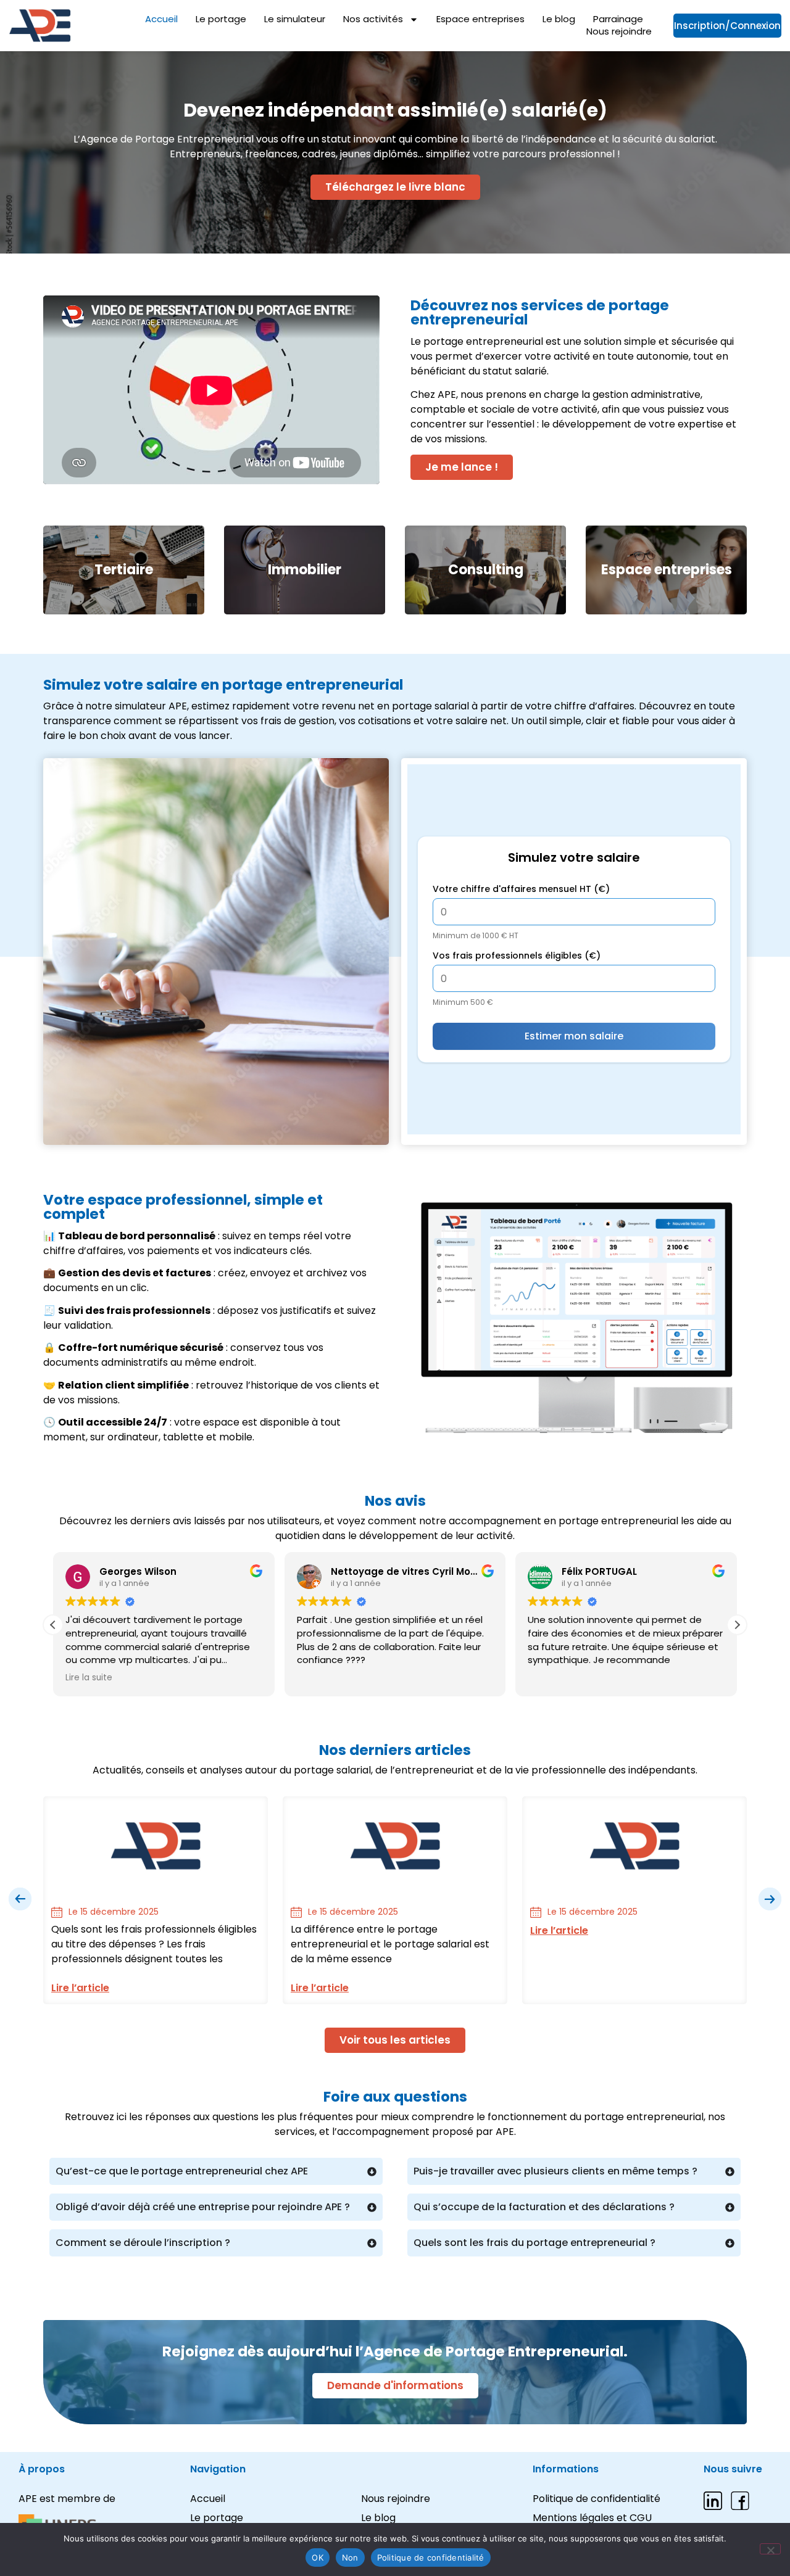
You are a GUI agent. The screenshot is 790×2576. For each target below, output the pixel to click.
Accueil (161, 19)
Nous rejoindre (619, 31)
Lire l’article (80, 1988)
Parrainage (618, 19)
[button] (737, 1625)
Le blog (559, 19)
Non (350, 2557)
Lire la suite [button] (89, 1678)
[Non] (770, 2549)
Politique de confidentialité (431, 2557)
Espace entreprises (480, 19)
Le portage (221, 19)
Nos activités (373, 19)
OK (318, 2557)
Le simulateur (295, 19)
